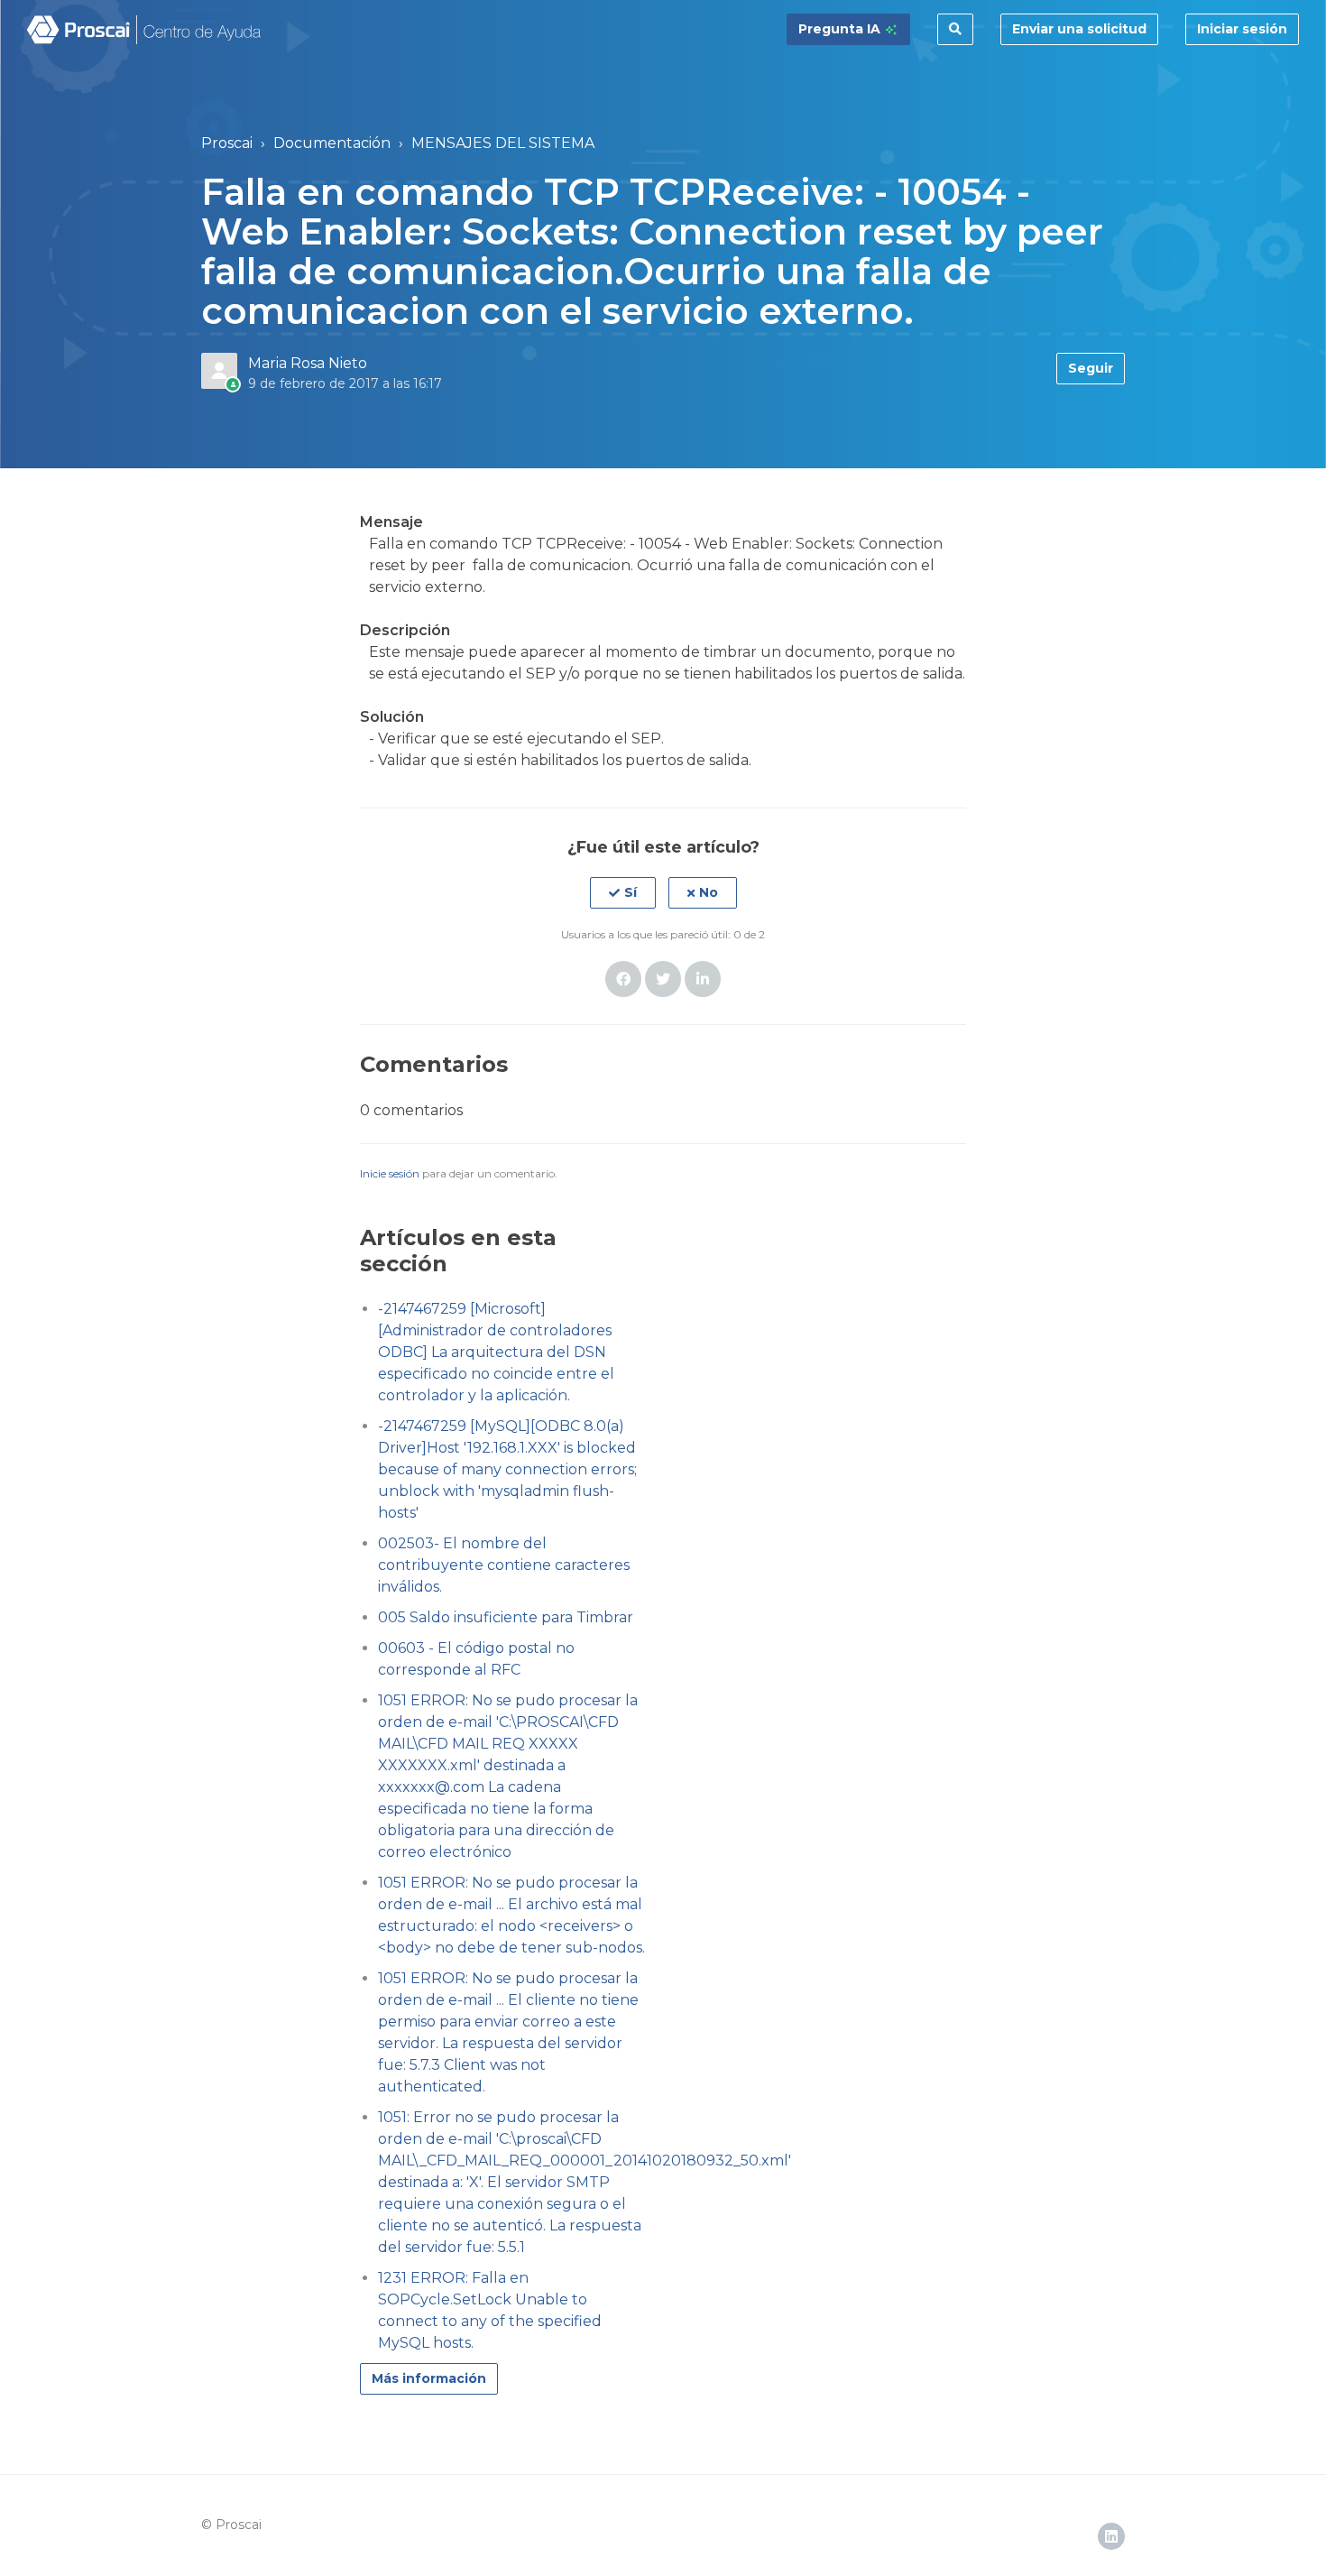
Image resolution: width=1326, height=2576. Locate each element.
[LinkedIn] (703, 979)
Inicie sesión (390, 1173)
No (709, 892)
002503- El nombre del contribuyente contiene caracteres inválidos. (504, 1565)
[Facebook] (623, 979)
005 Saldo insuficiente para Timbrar (506, 1617)
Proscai (227, 143)
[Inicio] (145, 30)
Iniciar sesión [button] (1242, 29)
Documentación (332, 143)
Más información (429, 2378)
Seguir (1091, 368)
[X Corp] (663, 979)
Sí (631, 892)
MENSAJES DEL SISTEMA (503, 143)
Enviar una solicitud (1079, 29)
